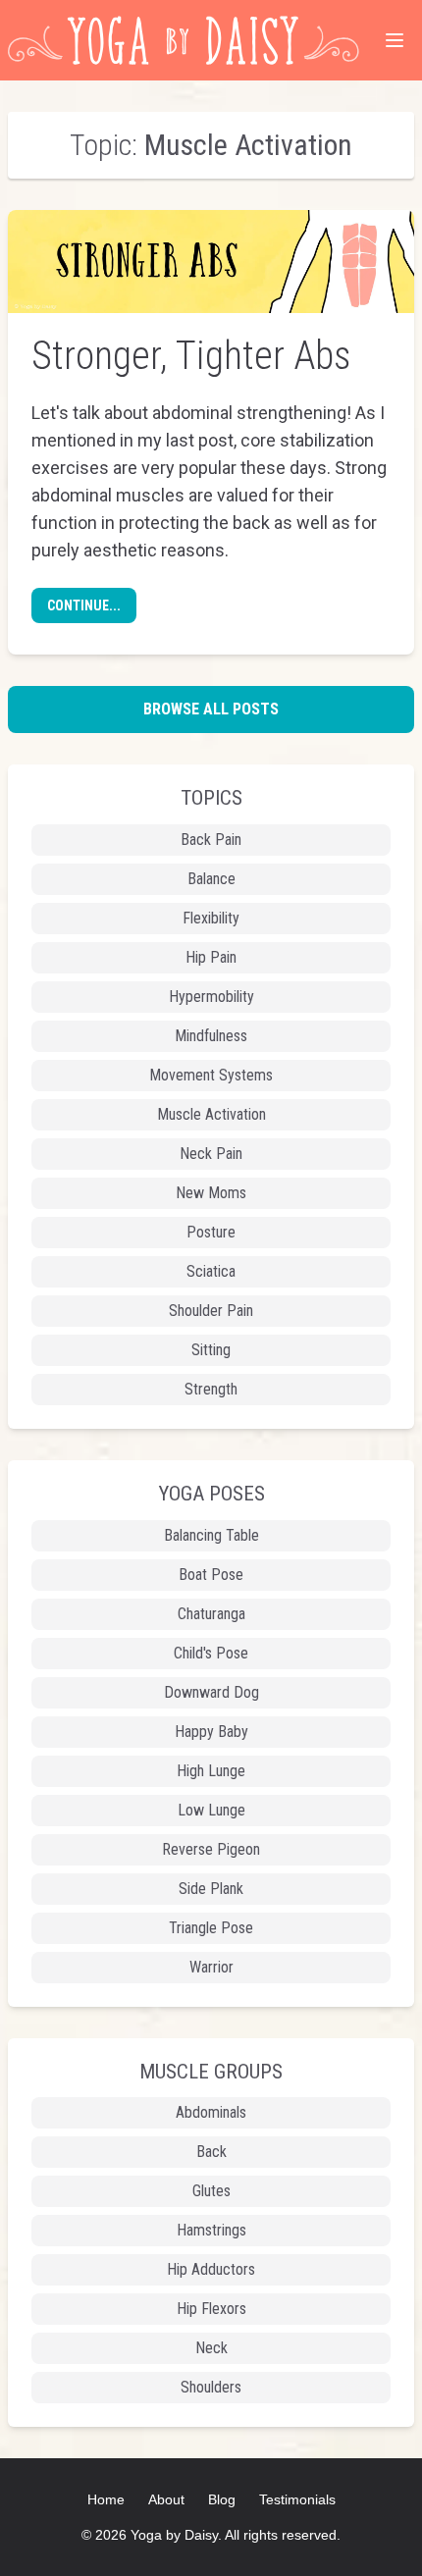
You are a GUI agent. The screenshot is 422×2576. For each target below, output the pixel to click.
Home (106, 2499)
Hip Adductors (211, 2269)
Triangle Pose (211, 1928)
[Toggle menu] (395, 40)
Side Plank (211, 1889)
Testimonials (297, 2499)
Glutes (211, 2191)
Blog (222, 2499)
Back (211, 2152)
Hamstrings (211, 2230)
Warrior (211, 1967)
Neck (211, 2348)
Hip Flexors (211, 2309)
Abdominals (211, 2112)
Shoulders (211, 2387)
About (166, 2499)
